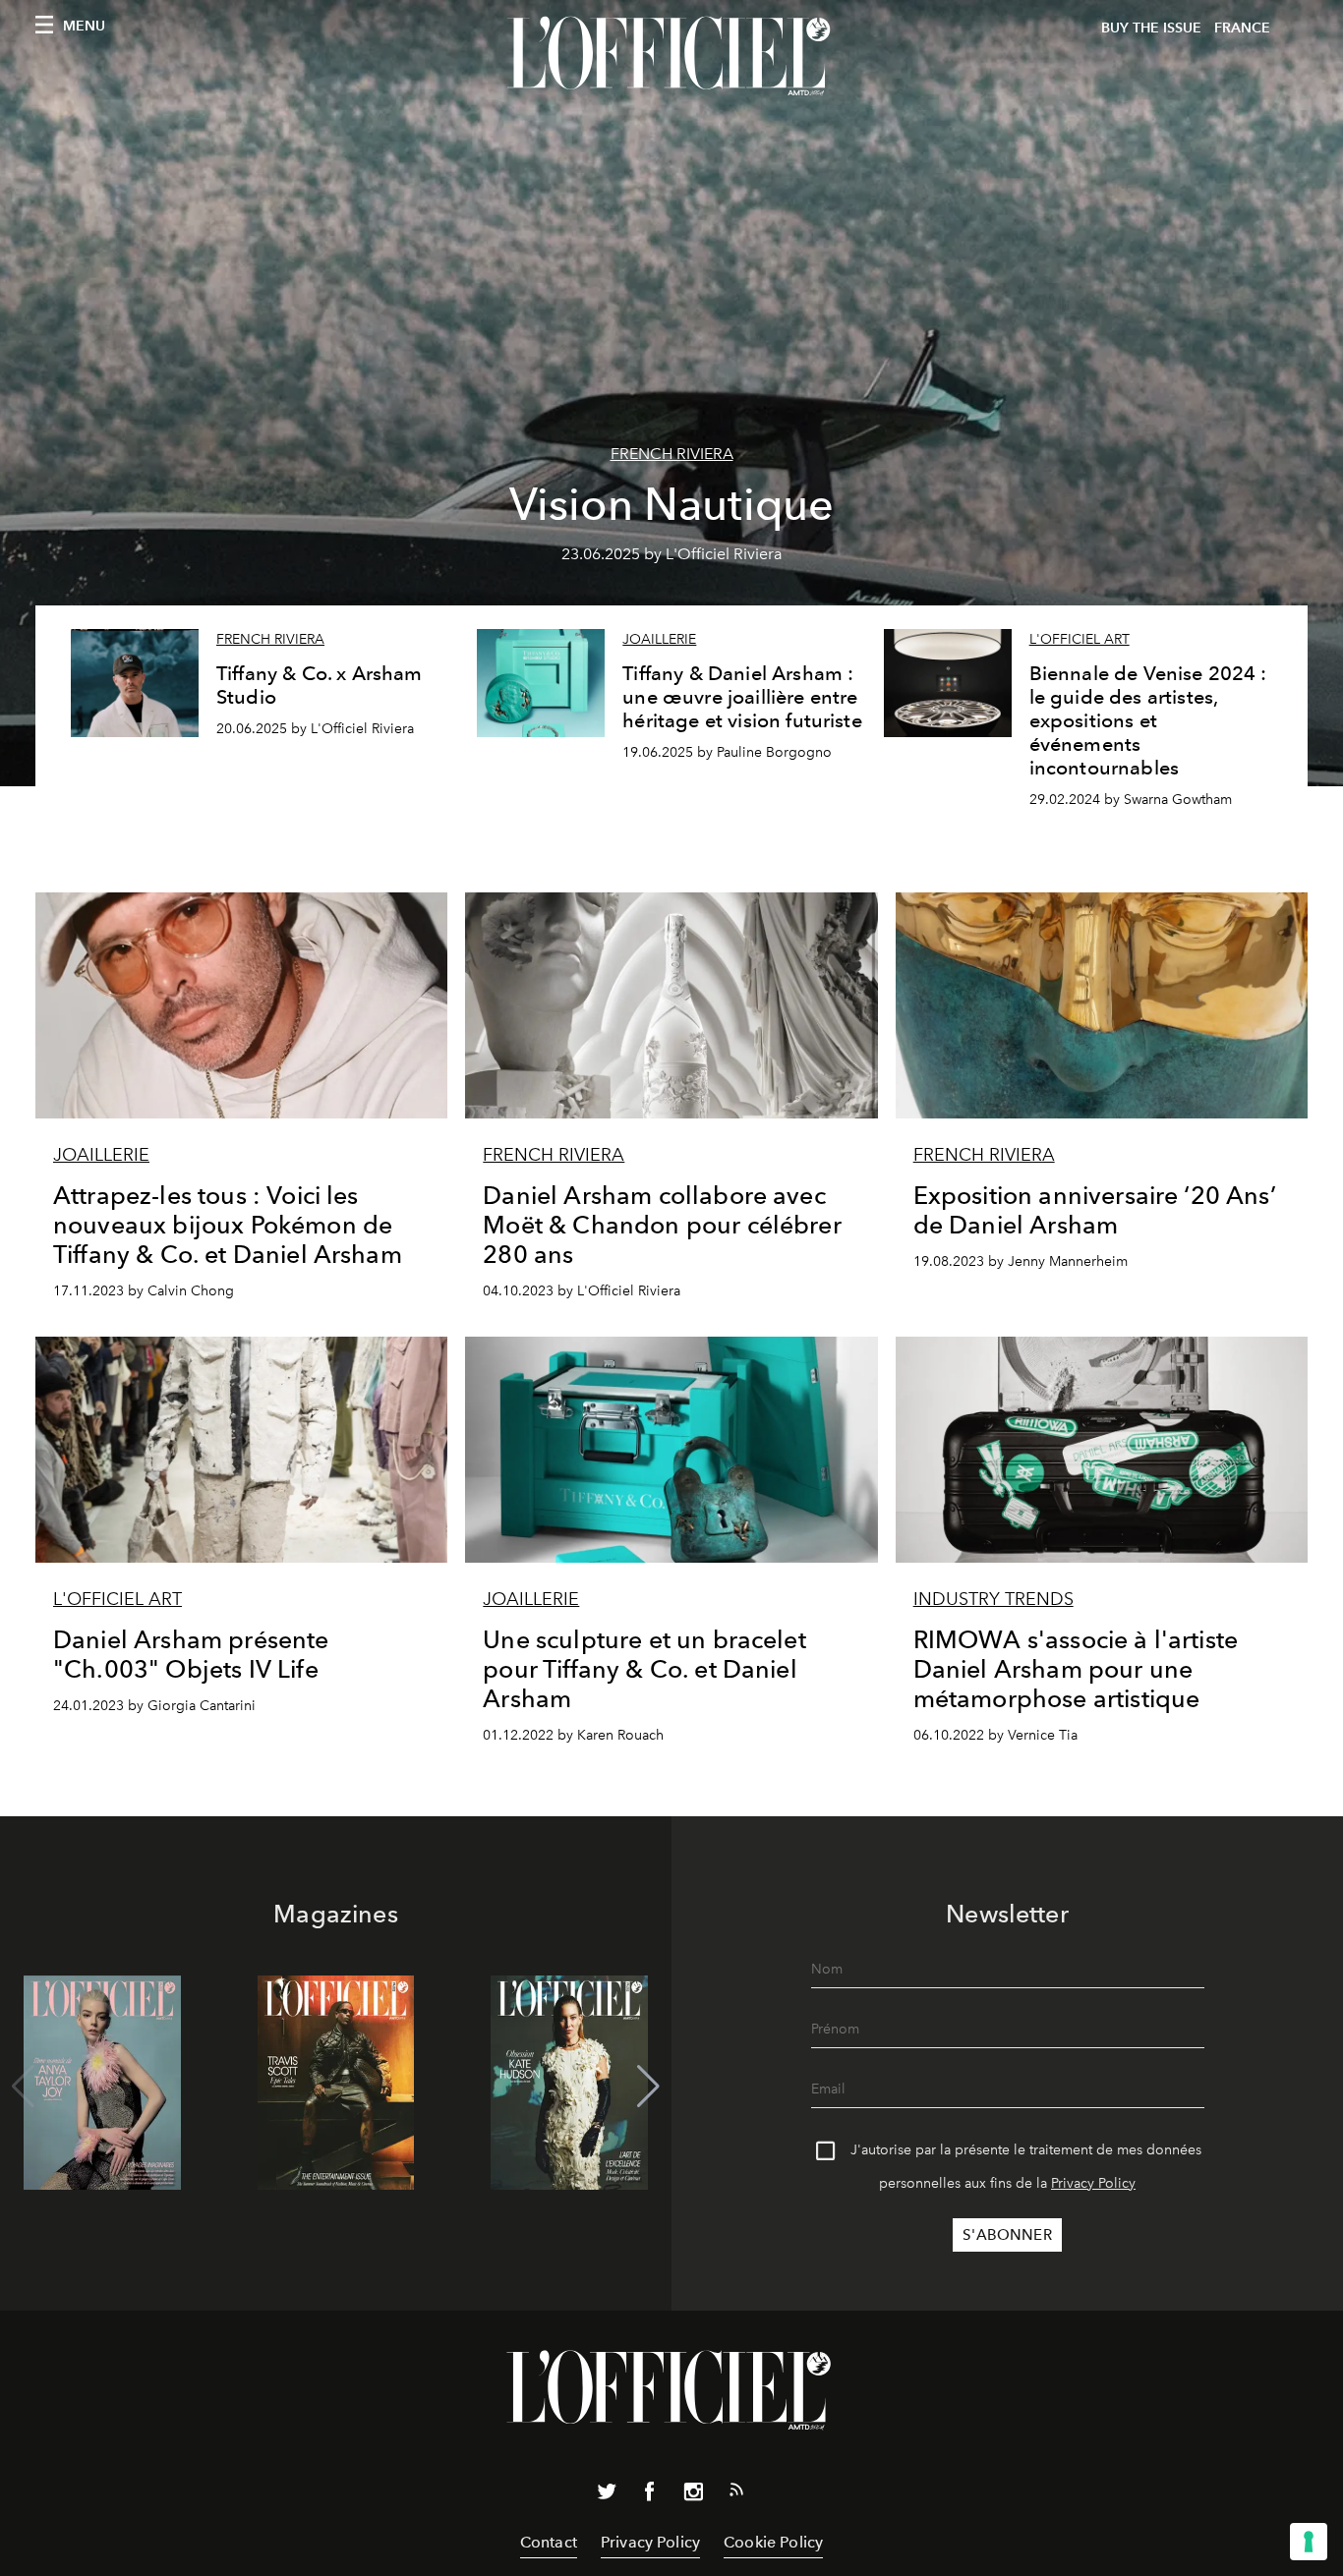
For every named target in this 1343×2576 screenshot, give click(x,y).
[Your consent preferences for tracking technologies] (1309, 2542)
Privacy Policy (1093, 2183)
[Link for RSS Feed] (736, 2493)
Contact (549, 2542)
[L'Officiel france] (671, 56)
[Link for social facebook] (650, 2495)
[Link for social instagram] (693, 2495)
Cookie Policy (773, 2542)
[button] (648, 2087)
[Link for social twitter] (607, 2495)
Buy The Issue (1151, 28)
